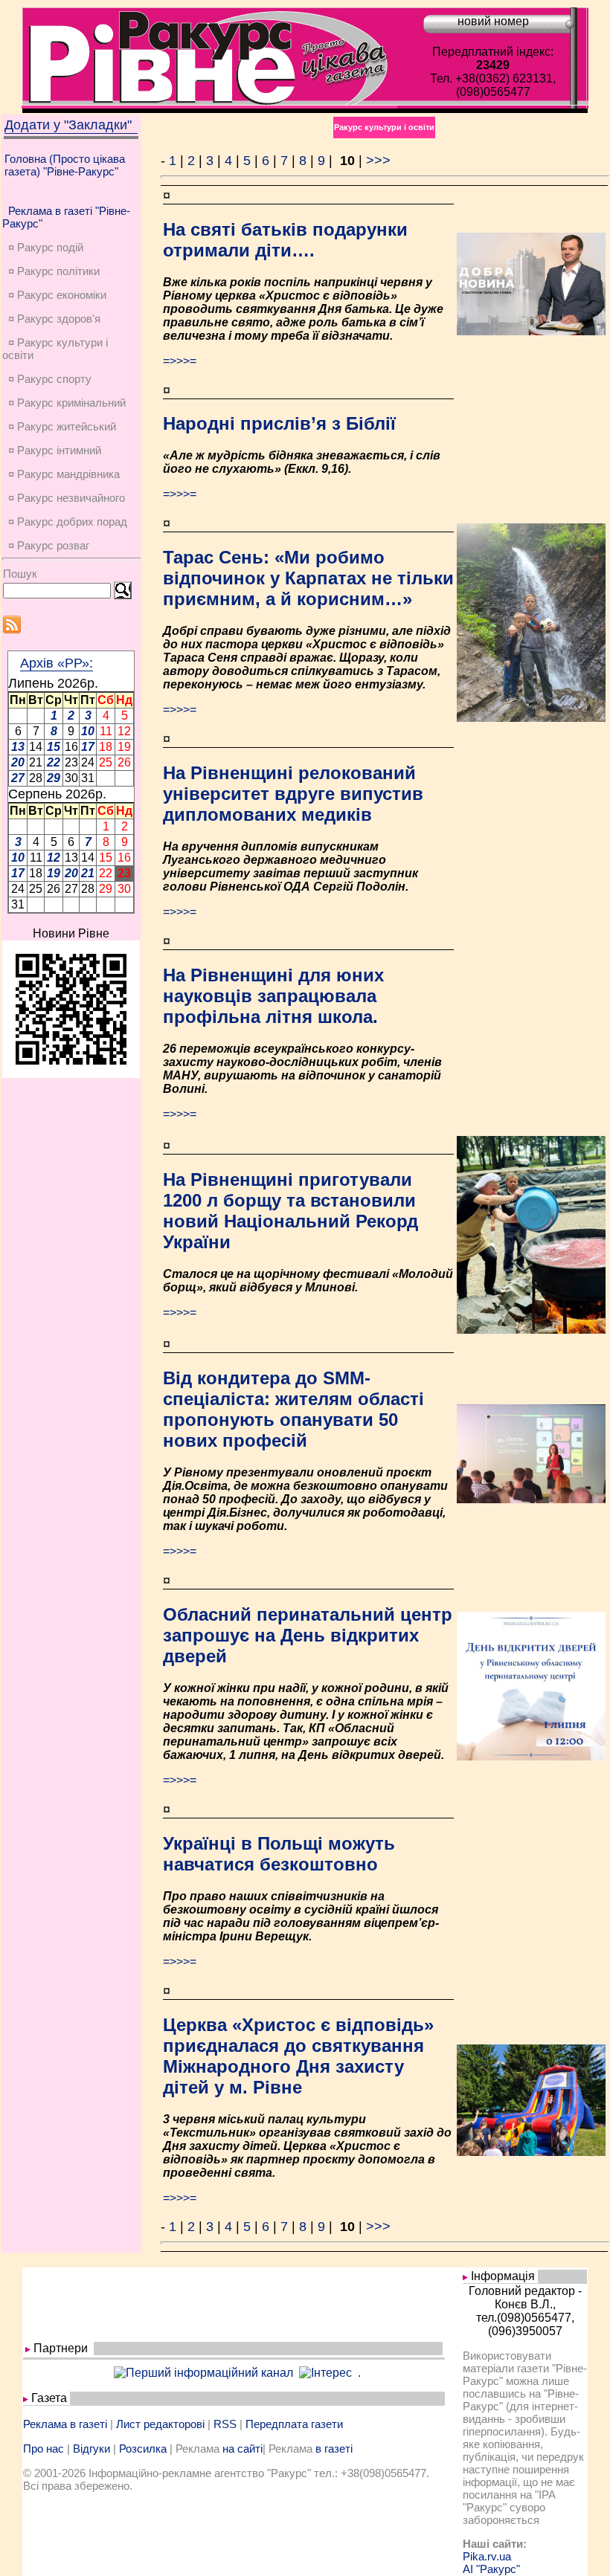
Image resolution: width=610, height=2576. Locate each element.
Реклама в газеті (65, 2424)
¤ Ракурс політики (54, 271)
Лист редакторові (160, 2424)
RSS (225, 2424)
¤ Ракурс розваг (49, 545)
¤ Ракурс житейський (62, 426)
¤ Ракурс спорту (50, 379)
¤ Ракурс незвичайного (67, 498)
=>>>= (180, 361)
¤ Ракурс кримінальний (67, 403)
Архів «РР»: (57, 663)
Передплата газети (294, 2424)
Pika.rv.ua (487, 2556)
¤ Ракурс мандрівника (64, 474)
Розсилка (143, 2449)
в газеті (334, 2449)
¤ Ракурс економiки (57, 295)
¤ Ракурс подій (46, 247)
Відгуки (91, 2449)
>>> (378, 161)
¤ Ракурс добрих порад (68, 522)
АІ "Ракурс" (491, 2569)
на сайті (243, 2449)
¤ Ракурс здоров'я (54, 319)
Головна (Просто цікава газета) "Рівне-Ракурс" (65, 165)
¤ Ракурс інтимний (55, 450)
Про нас (44, 2449)
